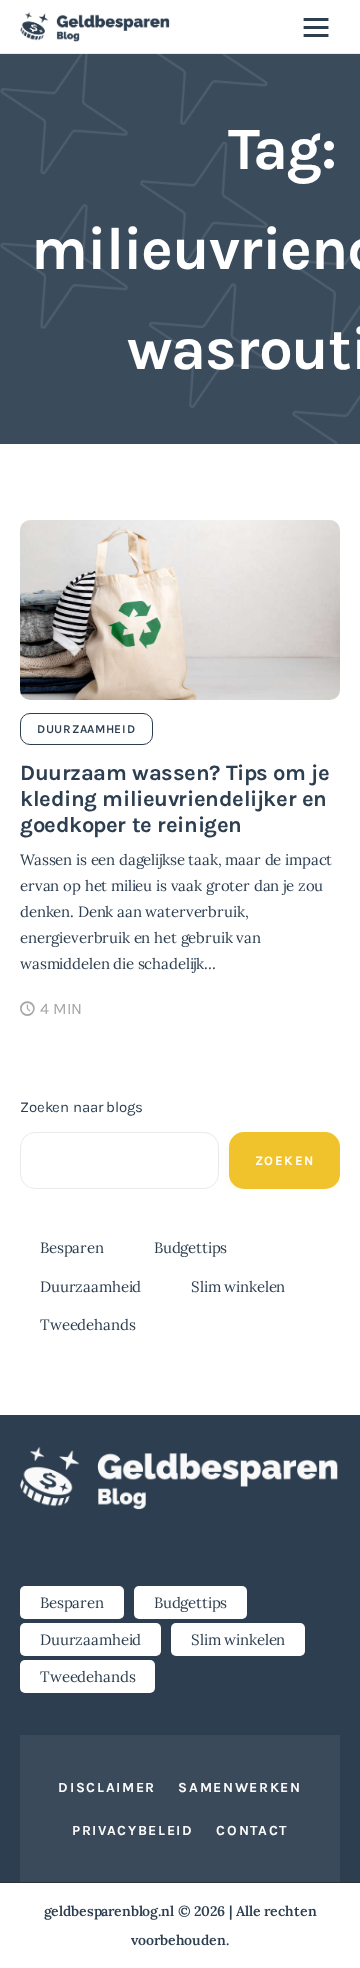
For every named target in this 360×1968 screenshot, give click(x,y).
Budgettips (191, 1247)
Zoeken (285, 1160)
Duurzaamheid (86, 729)
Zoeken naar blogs (81, 1107)
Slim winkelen (238, 1286)
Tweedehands (87, 1324)
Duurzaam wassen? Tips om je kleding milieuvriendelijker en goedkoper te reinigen (174, 799)
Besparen (72, 1247)
